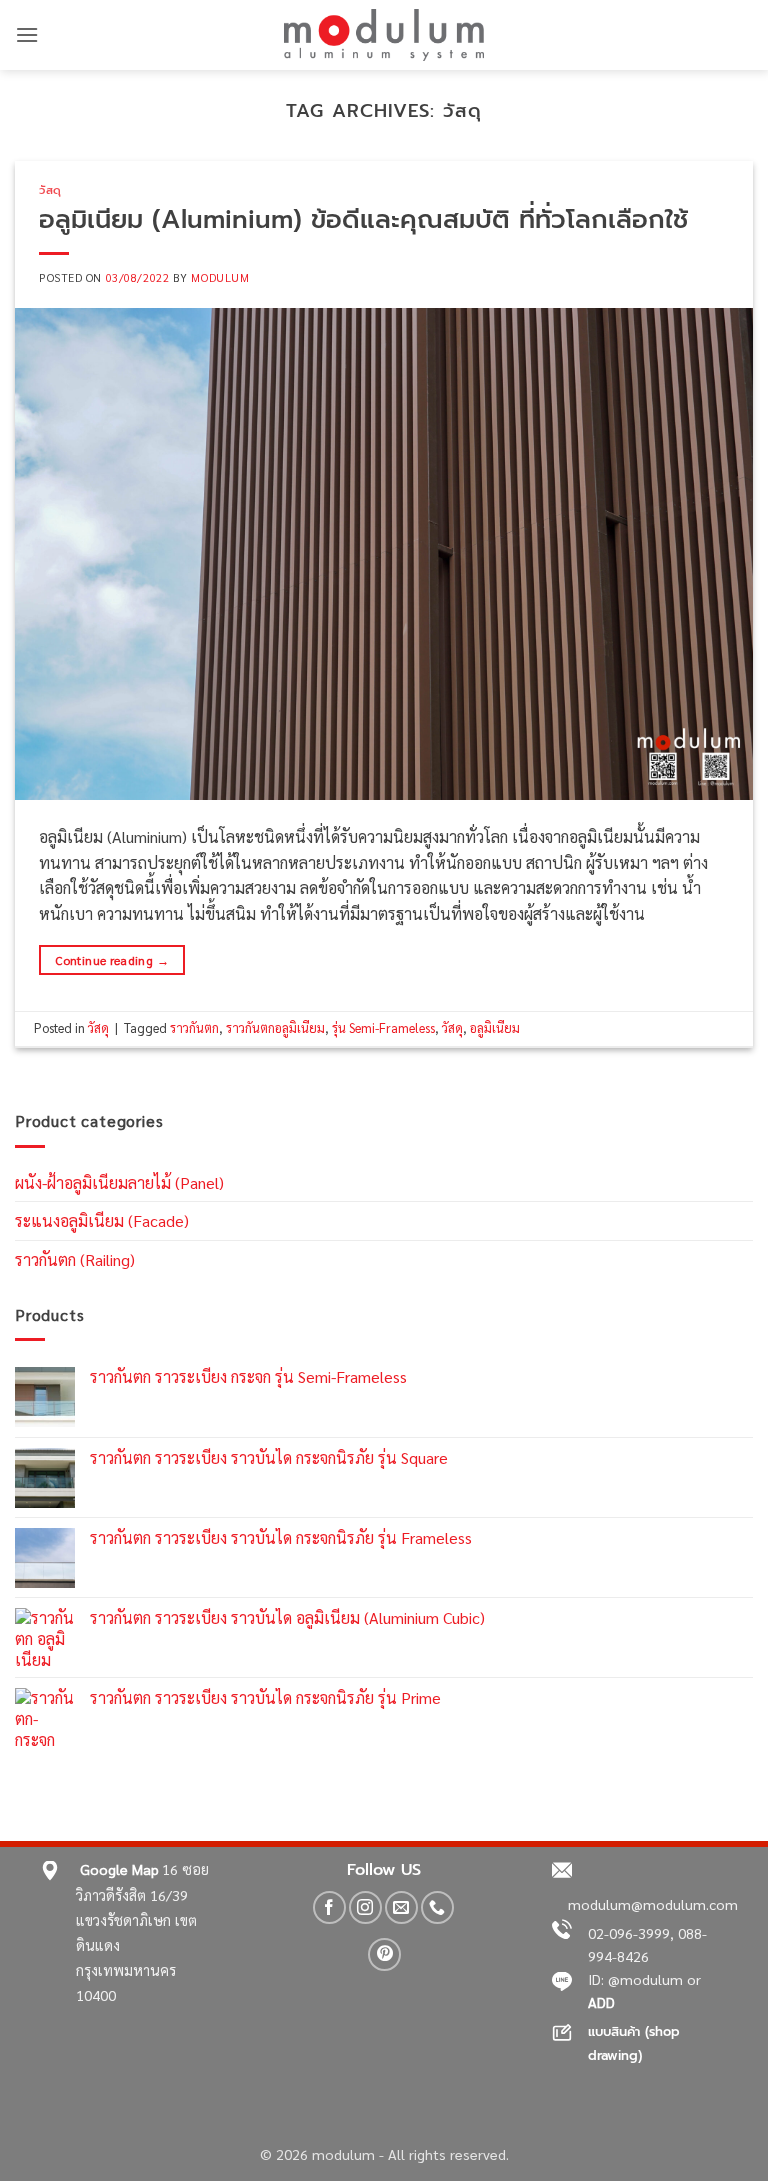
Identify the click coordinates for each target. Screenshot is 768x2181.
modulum (220, 277)
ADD (601, 2002)
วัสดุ (50, 190)
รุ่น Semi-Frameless (383, 1027)
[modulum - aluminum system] (384, 35)
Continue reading (112, 960)
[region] (260, 2054)
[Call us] (437, 1907)
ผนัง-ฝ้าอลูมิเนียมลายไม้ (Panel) (119, 1182)
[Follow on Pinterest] (384, 1954)
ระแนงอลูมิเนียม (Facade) (102, 1220)
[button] (27, 34)
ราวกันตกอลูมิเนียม (275, 1027)
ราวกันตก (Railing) (75, 1259)
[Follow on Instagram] (365, 1907)
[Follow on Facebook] (329, 1907)
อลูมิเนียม (495, 1027)
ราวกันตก (194, 1027)
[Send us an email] (401, 1907)
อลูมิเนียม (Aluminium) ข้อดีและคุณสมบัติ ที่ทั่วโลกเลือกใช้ (363, 219)
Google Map (119, 1869)
